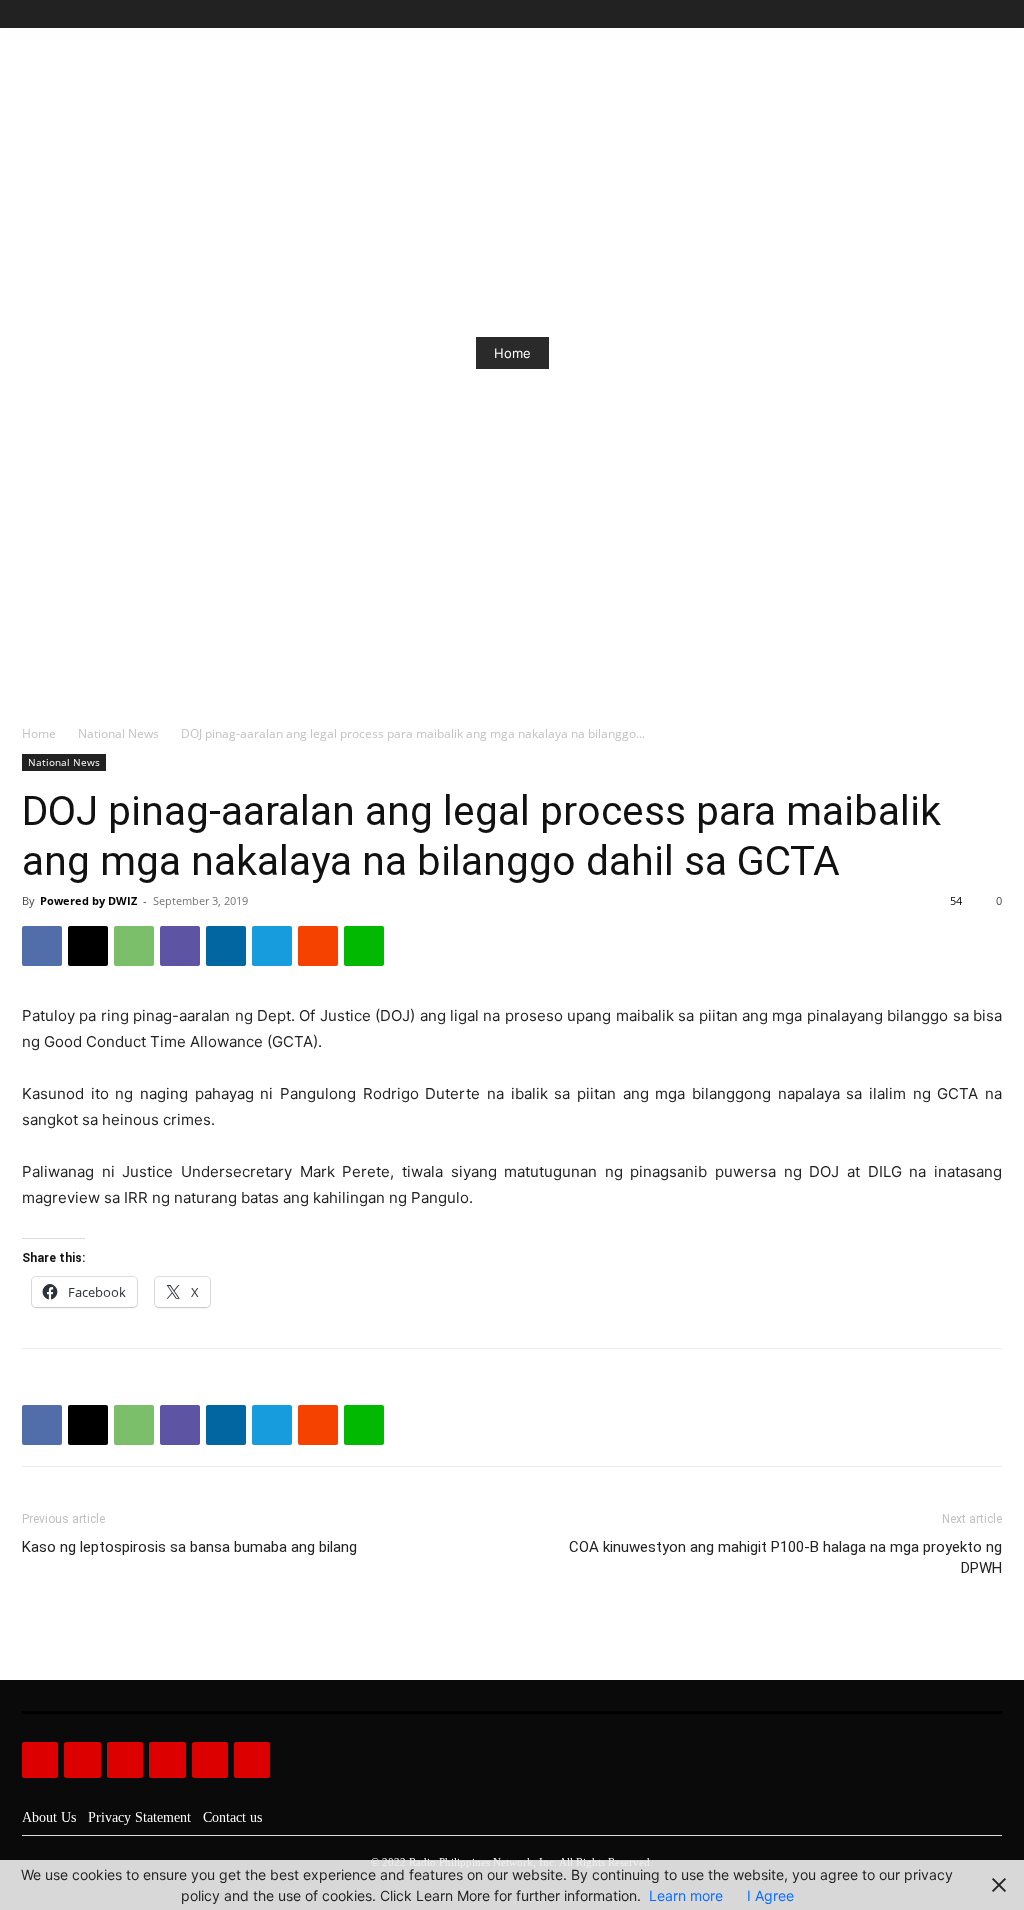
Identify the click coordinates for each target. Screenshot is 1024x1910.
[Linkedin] (226, 946)
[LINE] (364, 946)
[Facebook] (899, 14)
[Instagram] (922, 14)
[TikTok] (945, 14)
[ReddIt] (318, 946)
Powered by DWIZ (88, 900)
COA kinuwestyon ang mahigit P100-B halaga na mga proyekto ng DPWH (785, 1557)
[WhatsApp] (134, 946)
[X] (967, 14)
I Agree (770, 1895)
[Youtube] (990, 14)
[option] (512, 353)
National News (118, 733)
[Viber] (180, 946)
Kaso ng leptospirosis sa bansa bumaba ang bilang (189, 1547)
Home (512, 353)
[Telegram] (272, 946)
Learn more (686, 1895)
